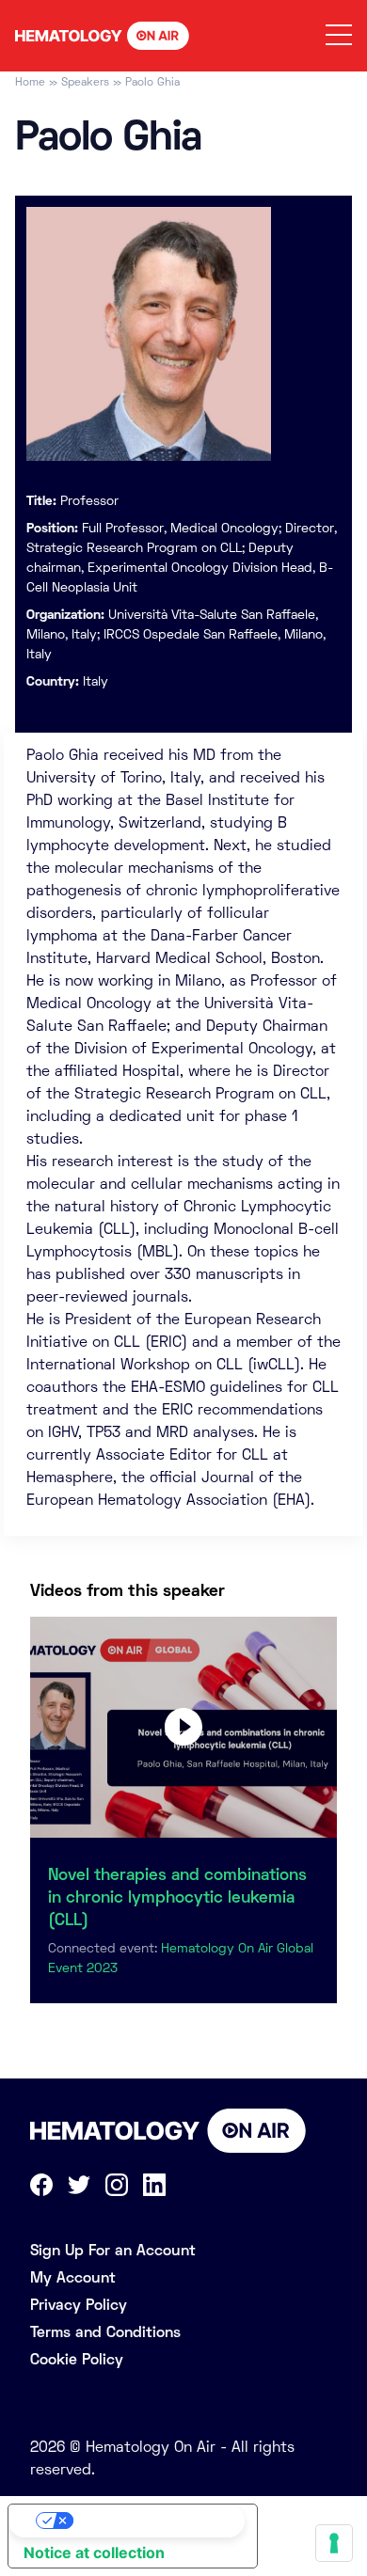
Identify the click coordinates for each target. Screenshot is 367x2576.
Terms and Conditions (105, 2332)
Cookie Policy (77, 2359)
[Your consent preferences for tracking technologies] (334, 2543)
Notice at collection (94, 2552)
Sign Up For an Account (113, 2250)
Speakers (85, 82)
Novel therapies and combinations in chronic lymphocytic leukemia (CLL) (177, 1897)
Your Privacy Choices (152, 2521)
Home (30, 82)
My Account (73, 2277)
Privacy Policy (79, 2305)
